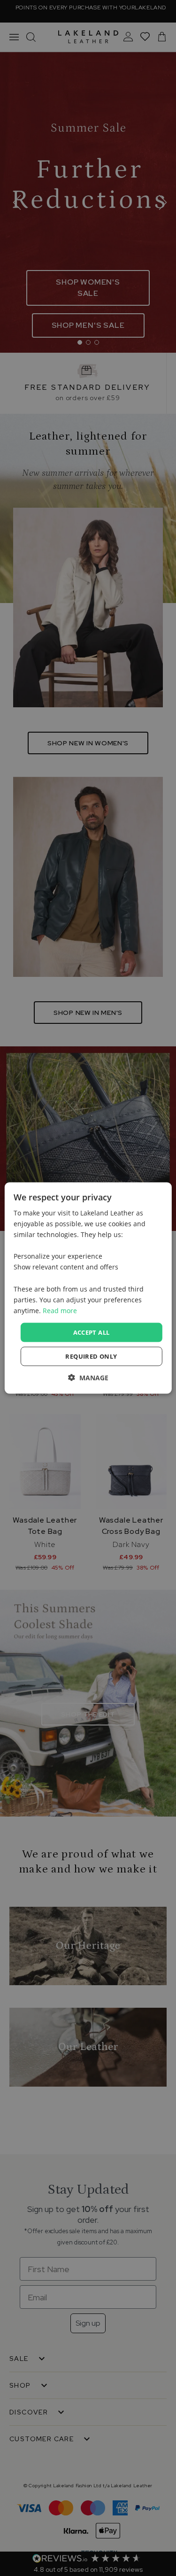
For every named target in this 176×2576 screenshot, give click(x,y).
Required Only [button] (91, 1356)
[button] (88, 1378)
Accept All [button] (92, 1332)
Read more (60, 1310)
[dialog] (88, 1288)
